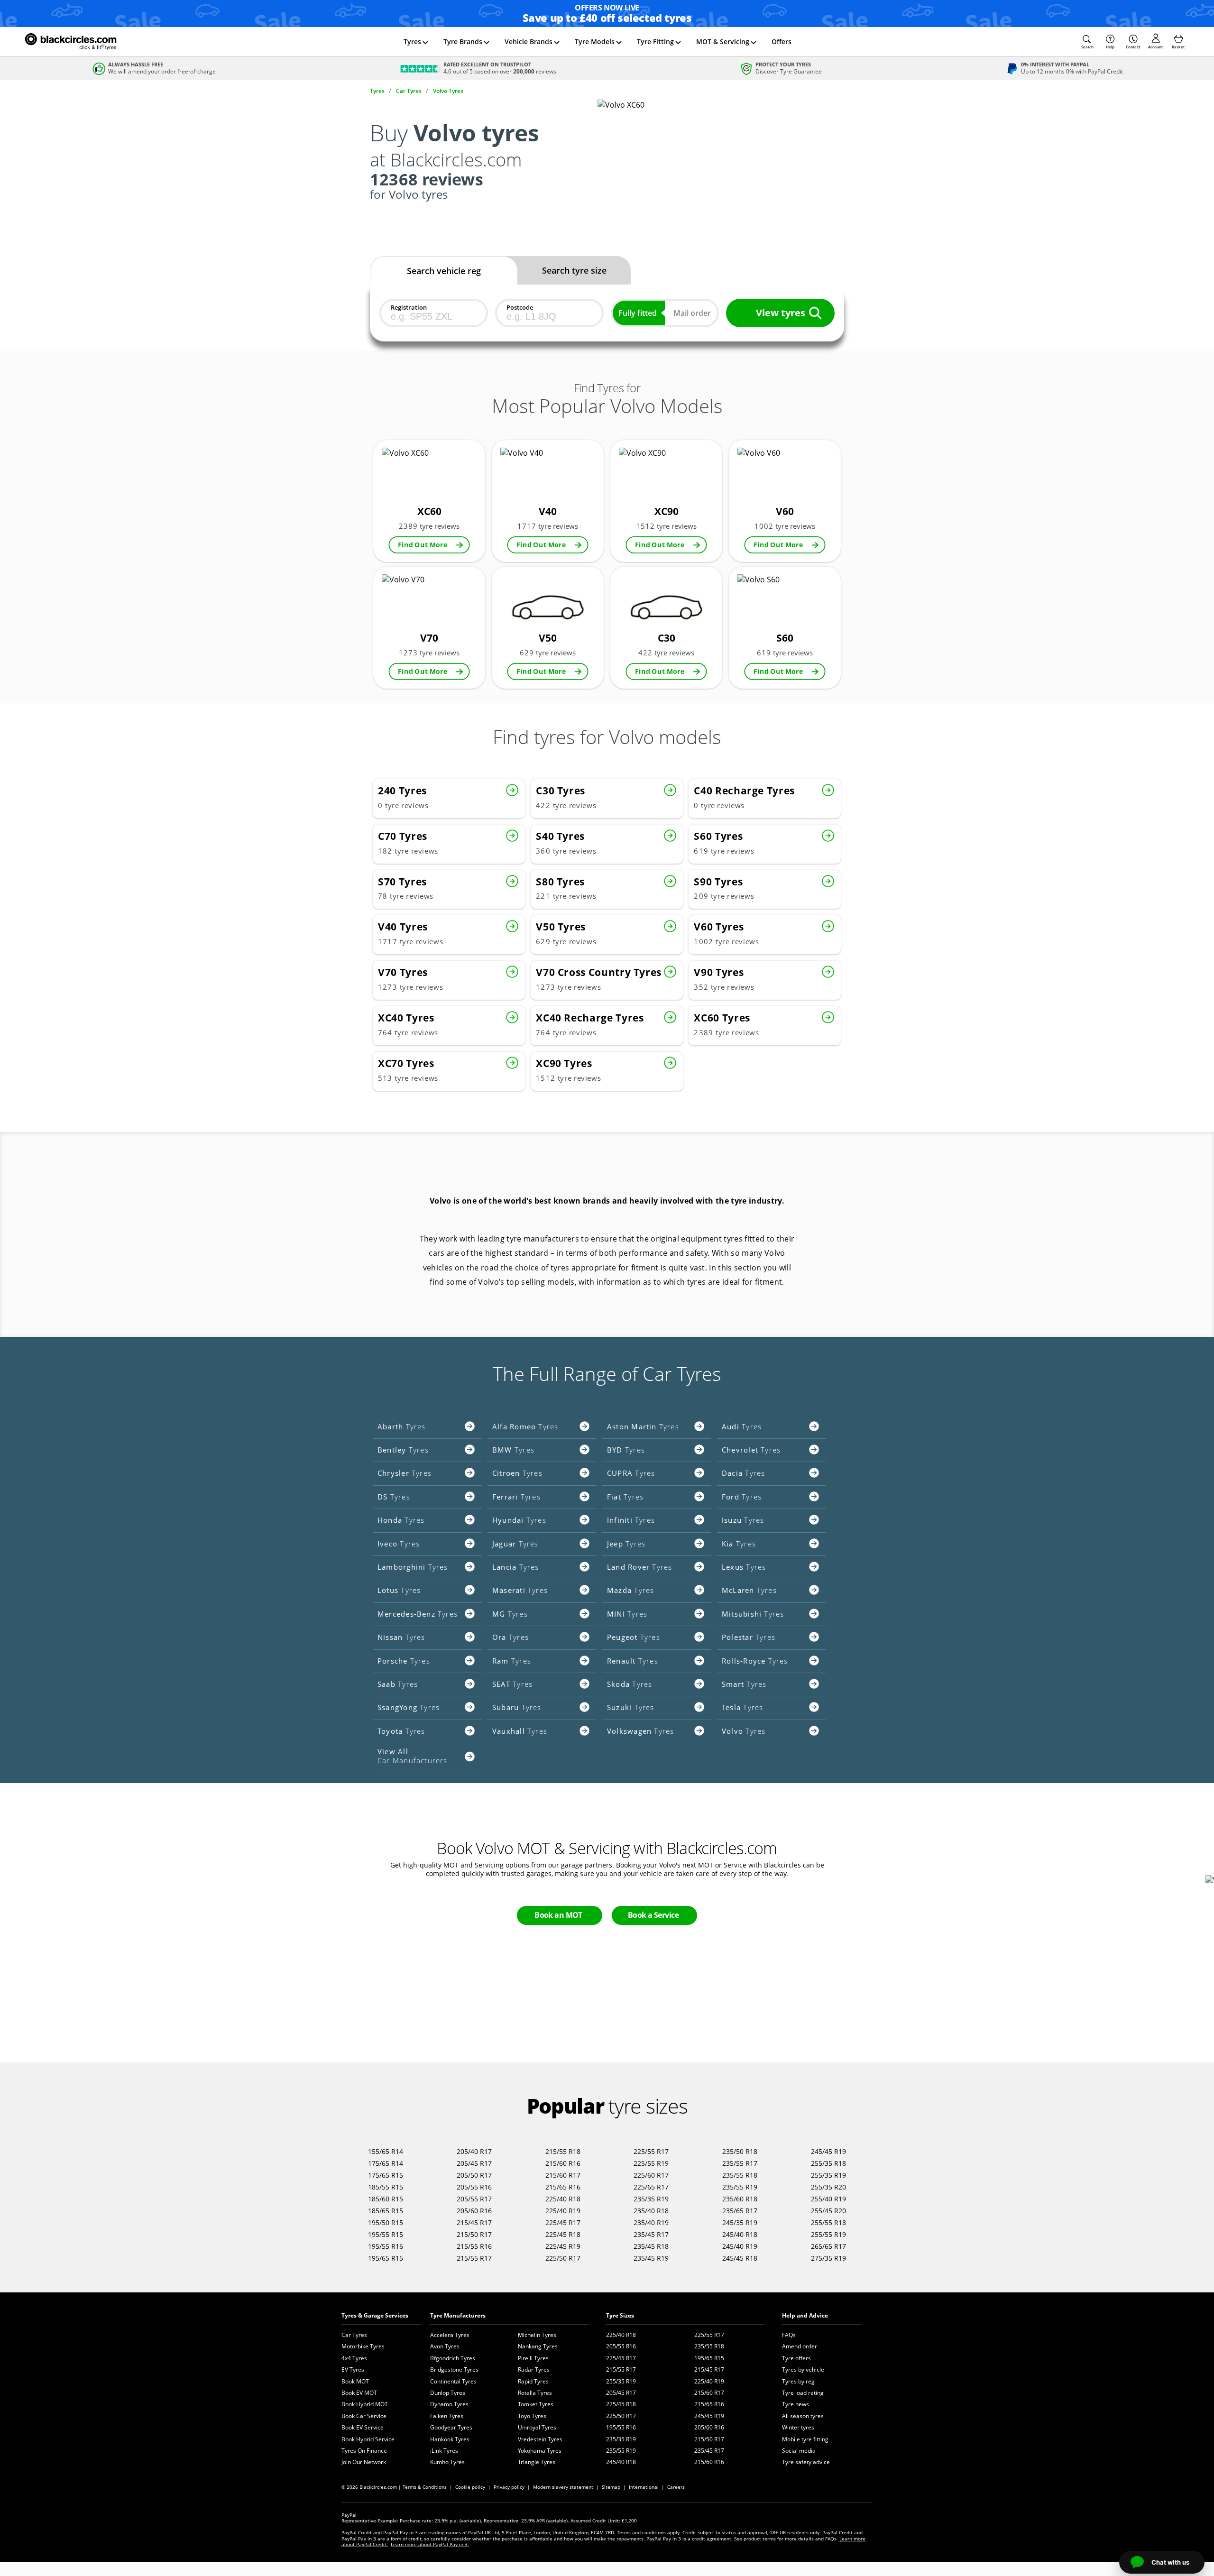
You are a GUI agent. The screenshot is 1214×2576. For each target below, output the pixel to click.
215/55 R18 (563, 2151)
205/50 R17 (474, 2175)
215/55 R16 (474, 2246)
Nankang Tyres (538, 2346)
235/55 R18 (740, 2175)
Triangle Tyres (537, 2462)
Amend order (800, 2346)
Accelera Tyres (450, 2335)
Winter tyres (798, 2427)
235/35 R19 (651, 2199)
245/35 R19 (740, 2222)
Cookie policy (470, 2487)
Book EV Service (363, 2427)
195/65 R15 (386, 2258)
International (644, 2487)
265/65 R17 (828, 2246)
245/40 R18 (740, 2234)
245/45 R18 (740, 2258)
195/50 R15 (386, 2222)
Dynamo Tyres (449, 2404)
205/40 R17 (474, 2151)
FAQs (789, 2335)
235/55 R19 (740, 2187)
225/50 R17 (563, 2258)
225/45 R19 (563, 2246)
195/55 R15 (386, 2234)
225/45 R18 (563, 2234)
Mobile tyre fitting (805, 2439)
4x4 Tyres (354, 2358)
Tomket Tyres (536, 2404)
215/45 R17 (474, 2222)
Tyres (412, 41)
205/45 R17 (474, 2163)
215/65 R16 (563, 2187)
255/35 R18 (828, 2163)
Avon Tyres (445, 2346)
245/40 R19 (740, 2246)
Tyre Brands (463, 41)
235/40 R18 (651, 2211)
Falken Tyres (447, 2416)
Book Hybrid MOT (365, 2404)
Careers (676, 2487)
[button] (1087, 42)
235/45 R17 (651, 2234)
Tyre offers (796, 2358)
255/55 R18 (828, 2222)
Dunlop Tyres (448, 2393)
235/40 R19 (651, 2222)
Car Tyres (354, 2335)
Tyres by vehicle (803, 2369)
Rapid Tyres (533, 2381)
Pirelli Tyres (533, 2358)
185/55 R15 (386, 2187)
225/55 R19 (651, 2163)
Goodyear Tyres (451, 2427)
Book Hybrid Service (368, 2439)
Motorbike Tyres (363, 2346)
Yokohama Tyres (540, 2451)
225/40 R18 (563, 2199)
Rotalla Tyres (535, 2393)
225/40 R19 (563, 2211)
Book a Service (653, 1915)
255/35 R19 (828, 2175)
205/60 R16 (474, 2211)
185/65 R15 (386, 2211)
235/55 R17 (740, 2163)
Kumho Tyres (447, 2462)
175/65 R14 (386, 2163)
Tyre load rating (803, 2393)
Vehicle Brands (529, 41)
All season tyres (803, 2416)
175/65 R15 (386, 2175)
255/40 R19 (828, 2199)
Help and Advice (805, 2315)
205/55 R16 (474, 2187)
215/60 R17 (563, 2175)
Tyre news (796, 2404)
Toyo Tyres (532, 2416)
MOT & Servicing (723, 41)
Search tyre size (574, 270)
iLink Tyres (444, 2451)
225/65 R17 (651, 2187)
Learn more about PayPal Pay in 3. (430, 2544)
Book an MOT (558, 1915)
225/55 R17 (651, 2151)
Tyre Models (595, 41)
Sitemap (611, 2487)
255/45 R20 (828, 2211)
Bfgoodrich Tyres (453, 2358)
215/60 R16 (563, 2163)
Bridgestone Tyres (454, 2369)
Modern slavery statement (563, 2487)
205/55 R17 (474, 2199)
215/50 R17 (474, 2234)
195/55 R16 (386, 2246)
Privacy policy (509, 2487)
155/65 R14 (386, 2151)
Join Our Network (364, 2462)
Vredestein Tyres (540, 2439)
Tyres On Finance (364, 2451)
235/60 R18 (740, 2199)
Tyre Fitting (655, 41)
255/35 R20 (828, 2187)
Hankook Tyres (450, 2439)
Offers (782, 41)
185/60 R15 (386, 2199)
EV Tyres (353, 2369)
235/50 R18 (740, 2151)
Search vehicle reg (444, 271)
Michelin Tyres (537, 2335)
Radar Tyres (534, 2369)
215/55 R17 (474, 2258)
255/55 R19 (828, 2234)
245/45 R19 (828, 2151)
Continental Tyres (453, 2381)
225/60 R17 (651, 2175)
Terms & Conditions (425, 2487)
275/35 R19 (828, 2258)
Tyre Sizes (620, 2315)
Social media (799, 2451)
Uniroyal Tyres (537, 2427)
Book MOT (355, 2381)
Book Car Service (364, 2416)
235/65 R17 (740, 2211)
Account (1155, 47)
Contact (1133, 47)
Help (1110, 47)
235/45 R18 (651, 2246)
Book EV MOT (359, 2393)
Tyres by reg (798, 2381)
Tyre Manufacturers (458, 2315)
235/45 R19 (651, 2258)
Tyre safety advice (806, 2462)
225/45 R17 (563, 2222)
